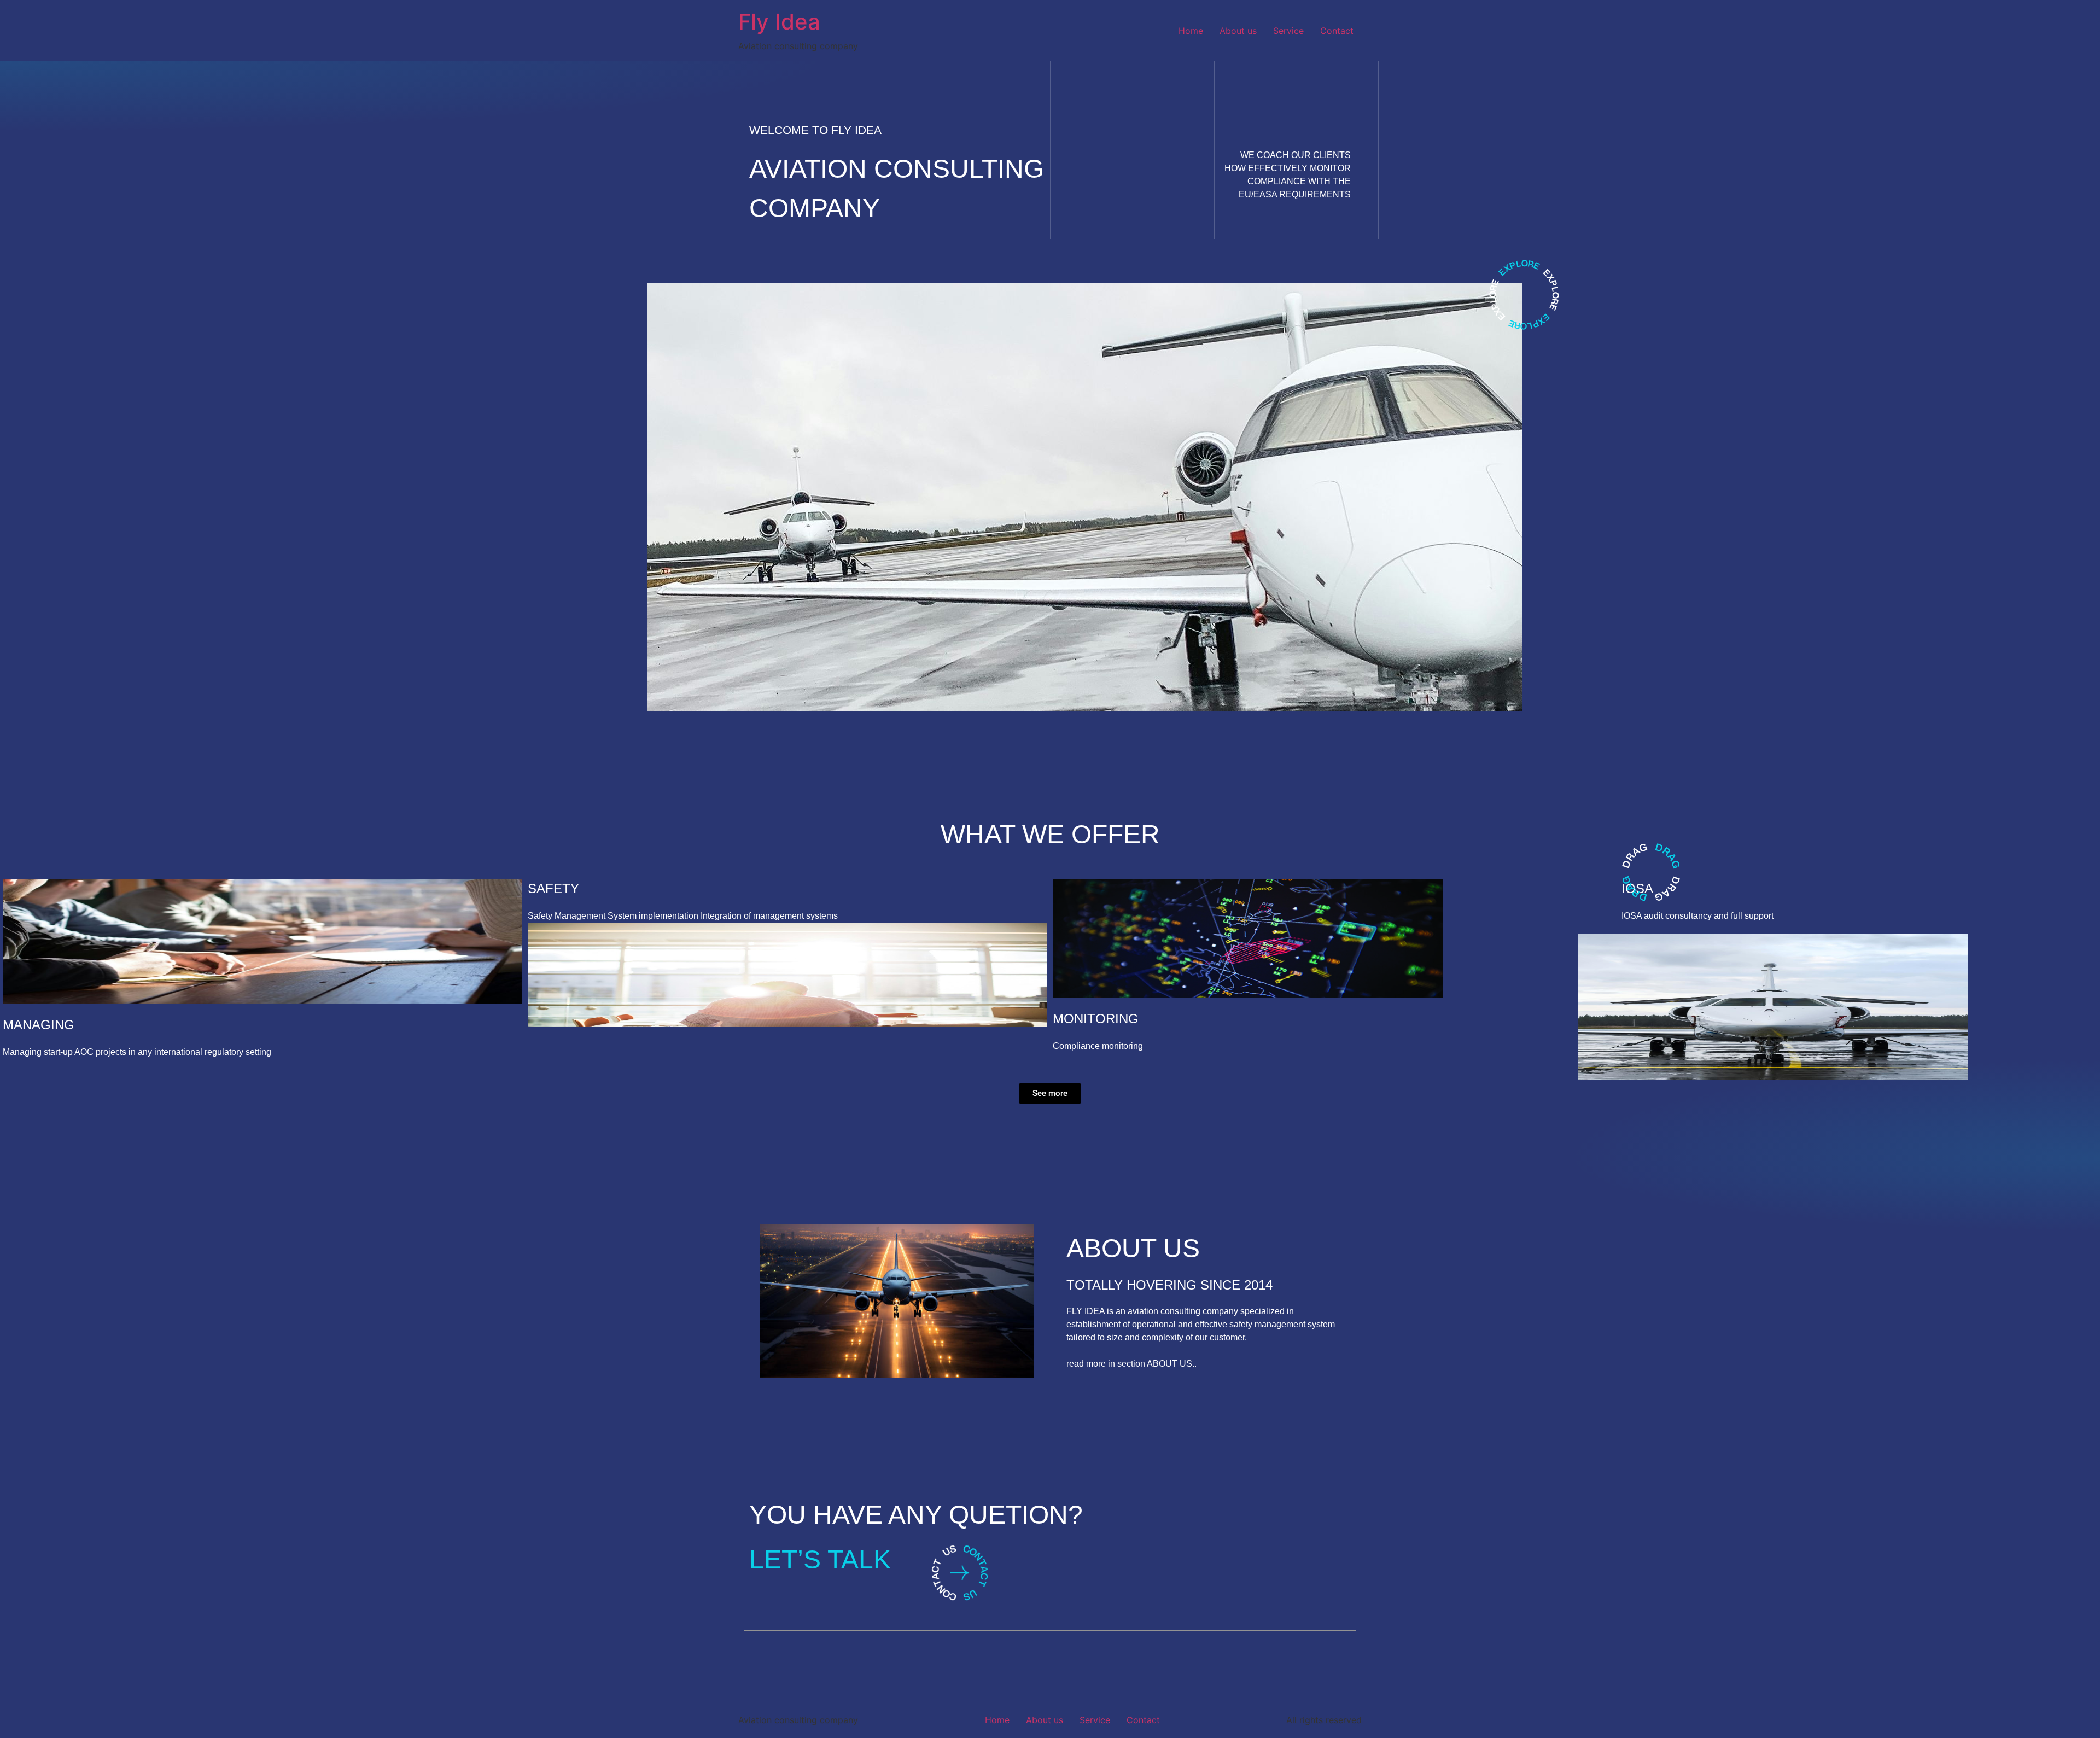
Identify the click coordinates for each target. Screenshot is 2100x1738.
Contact (1337, 31)
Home (1191, 31)
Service (1288, 31)
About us (1238, 31)
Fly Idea (779, 22)
